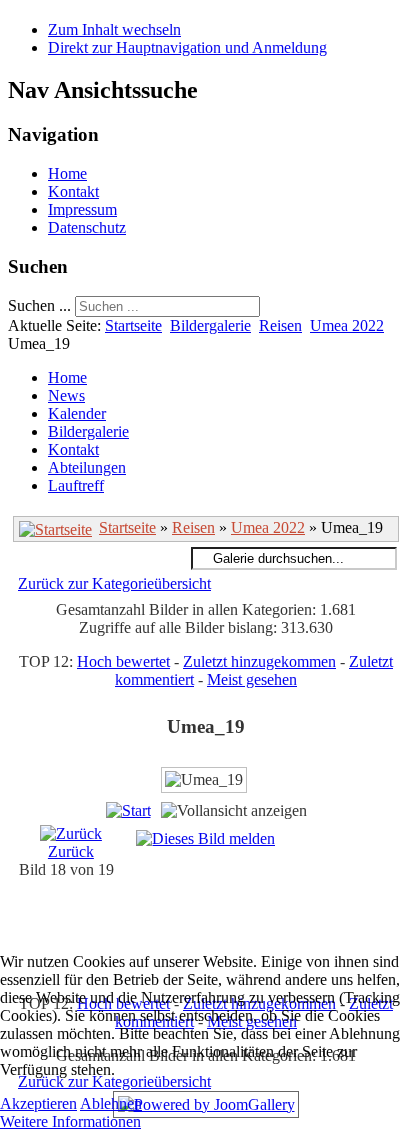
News (66, 395)
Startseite (133, 325)
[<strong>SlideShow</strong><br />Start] (128, 810)
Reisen (280, 325)
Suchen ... (39, 305)
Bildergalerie (210, 325)
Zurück (71, 851)
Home (67, 173)
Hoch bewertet (123, 661)
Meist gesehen (252, 679)
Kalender (77, 413)
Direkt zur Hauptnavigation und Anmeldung (187, 47)
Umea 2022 (347, 325)
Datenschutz (87, 227)
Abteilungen (87, 467)
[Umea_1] (226, 927)
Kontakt (73, 191)
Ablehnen (111, 1103)
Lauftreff (76, 485)
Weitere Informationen (70, 1121)
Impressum (82, 209)
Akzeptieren (38, 1103)
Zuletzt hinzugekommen (259, 661)
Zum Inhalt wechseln (114, 29)
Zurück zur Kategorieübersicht (114, 583)
